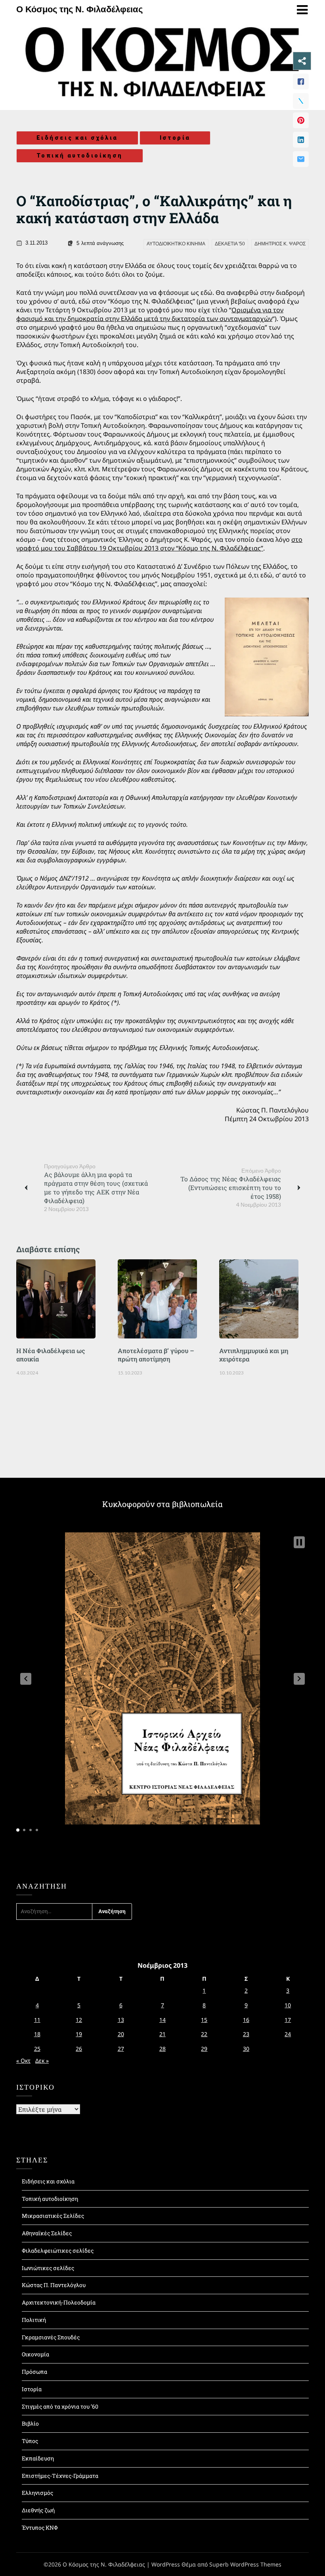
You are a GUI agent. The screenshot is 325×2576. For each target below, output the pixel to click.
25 (37, 2049)
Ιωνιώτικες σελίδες (48, 2268)
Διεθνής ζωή (38, 2510)
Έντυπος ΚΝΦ (40, 2528)
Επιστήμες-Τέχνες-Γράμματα (60, 2476)
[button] (26, 1679)
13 (121, 2020)
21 (162, 2034)
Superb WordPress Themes (245, 2564)
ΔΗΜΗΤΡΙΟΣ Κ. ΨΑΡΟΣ (280, 244)
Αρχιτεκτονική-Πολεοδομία (59, 2302)
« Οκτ (23, 2061)
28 (162, 2049)
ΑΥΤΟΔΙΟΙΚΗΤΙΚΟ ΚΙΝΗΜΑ (176, 244)
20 (121, 2034)
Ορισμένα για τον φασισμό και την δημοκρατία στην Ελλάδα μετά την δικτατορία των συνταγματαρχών (150, 314)
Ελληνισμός (37, 2493)
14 (162, 2020)
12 (79, 2020)
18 (37, 2034)
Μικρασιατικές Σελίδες (53, 2216)
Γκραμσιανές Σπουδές (51, 2337)
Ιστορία (175, 138)
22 (204, 2034)
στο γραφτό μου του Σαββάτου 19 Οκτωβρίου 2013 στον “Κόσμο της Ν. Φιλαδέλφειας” (159, 544)
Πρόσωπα (34, 2372)
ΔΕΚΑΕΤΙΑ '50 (230, 244)
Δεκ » (42, 2061)
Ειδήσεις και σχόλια (77, 138)
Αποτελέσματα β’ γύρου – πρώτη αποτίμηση (156, 1355)
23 (246, 2034)
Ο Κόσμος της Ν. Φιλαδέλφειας (79, 9)
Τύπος (30, 2441)
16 (246, 2020)
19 (79, 2034)
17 (288, 2020)
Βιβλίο (30, 2423)
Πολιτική (34, 2320)
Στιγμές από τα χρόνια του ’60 (60, 2406)
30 (246, 2049)
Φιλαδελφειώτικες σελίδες (58, 2250)
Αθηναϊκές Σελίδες (47, 2233)
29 (204, 2049)
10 (288, 2005)
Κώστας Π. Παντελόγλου (54, 2285)
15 (204, 2020)
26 (79, 2049)
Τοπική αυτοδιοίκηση (80, 156)
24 (288, 2034)
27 (121, 2049)
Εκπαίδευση (38, 2458)
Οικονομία (35, 2354)
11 (37, 2020)
